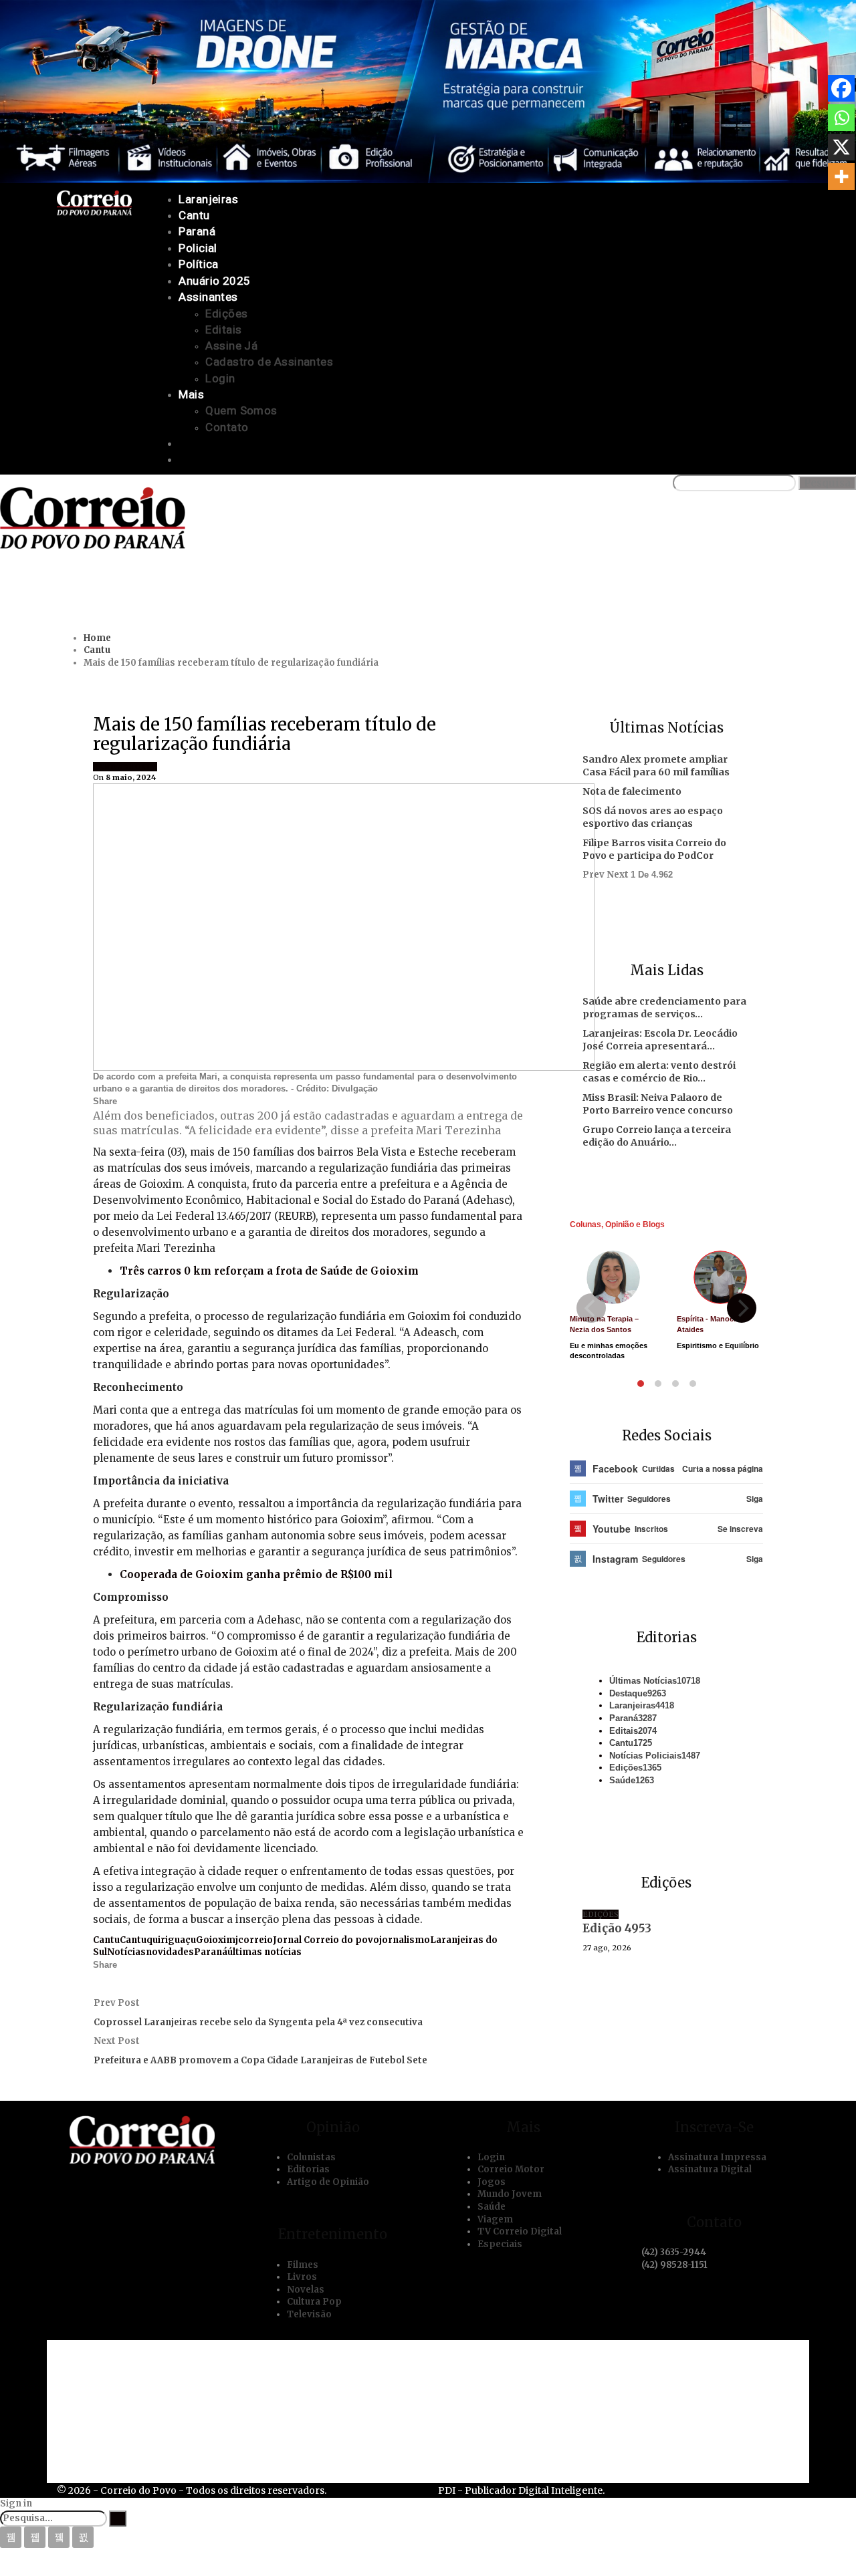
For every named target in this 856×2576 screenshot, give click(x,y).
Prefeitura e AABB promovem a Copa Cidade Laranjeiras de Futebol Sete (260, 2060)
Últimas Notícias (655, 1681)
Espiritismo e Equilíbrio (718, 1345)
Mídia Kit (110, 2420)
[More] (841, 176)
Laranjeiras (208, 199)
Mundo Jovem (510, 2194)
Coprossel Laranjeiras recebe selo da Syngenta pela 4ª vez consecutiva (258, 2022)
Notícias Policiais (655, 1756)
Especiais (500, 2244)
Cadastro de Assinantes (269, 362)
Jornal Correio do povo (326, 1940)
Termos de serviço (135, 2442)
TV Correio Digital (520, 2231)
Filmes (303, 2265)
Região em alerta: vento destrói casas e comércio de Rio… (659, 1072)
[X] (841, 147)
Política (199, 264)
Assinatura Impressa (717, 2157)
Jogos (492, 2182)
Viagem (495, 2219)
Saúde (632, 1780)
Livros (302, 2277)
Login (220, 378)
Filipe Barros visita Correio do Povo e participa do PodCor (654, 849)
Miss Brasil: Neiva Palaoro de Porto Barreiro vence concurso (658, 1104)
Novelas (306, 2290)
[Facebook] (841, 88)
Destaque (638, 1693)
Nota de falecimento (632, 791)
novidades (170, 1952)
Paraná (197, 231)
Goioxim (138, 767)
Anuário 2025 (215, 281)
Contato (227, 427)
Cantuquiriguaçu (158, 1940)
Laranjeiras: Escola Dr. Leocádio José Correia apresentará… (660, 1040)
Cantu (194, 215)
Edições (226, 313)
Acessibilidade (125, 2374)
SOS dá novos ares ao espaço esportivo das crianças (653, 817)
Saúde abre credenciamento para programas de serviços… (664, 1008)
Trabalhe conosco (134, 2397)
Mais (191, 394)
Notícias (126, 1952)
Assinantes (208, 297)
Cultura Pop (314, 2302)
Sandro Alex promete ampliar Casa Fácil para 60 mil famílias (656, 766)
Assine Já (231, 346)
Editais (223, 330)
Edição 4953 (617, 1928)
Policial (198, 248)
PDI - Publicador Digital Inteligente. (521, 2490)
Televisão (309, 2314)
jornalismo (405, 1940)
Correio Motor (511, 2169)
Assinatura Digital (710, 2169)
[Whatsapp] (841, 118)
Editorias (308, 2169)
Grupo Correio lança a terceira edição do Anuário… (657, 1136)
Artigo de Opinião (328, 2182)
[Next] (742, 1308)
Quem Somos (241, 410)
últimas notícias (264, 1952)
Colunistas (311, 2157)
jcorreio (254, 1940)
